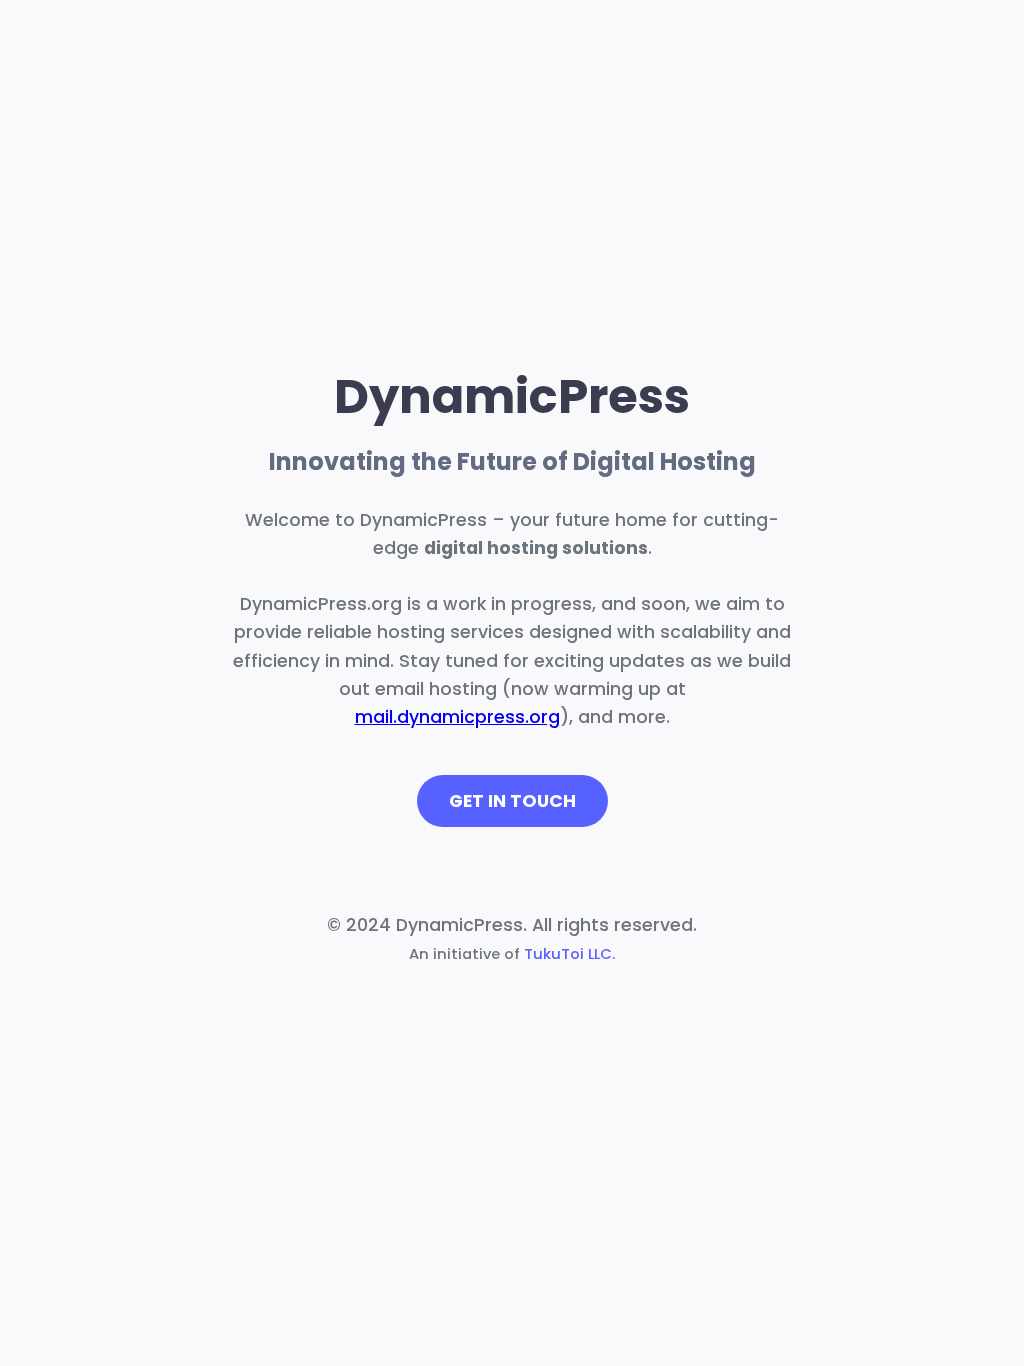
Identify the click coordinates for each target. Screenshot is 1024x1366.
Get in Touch (512, 801)
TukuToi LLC (568, 954)
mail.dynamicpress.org (457, 717)
